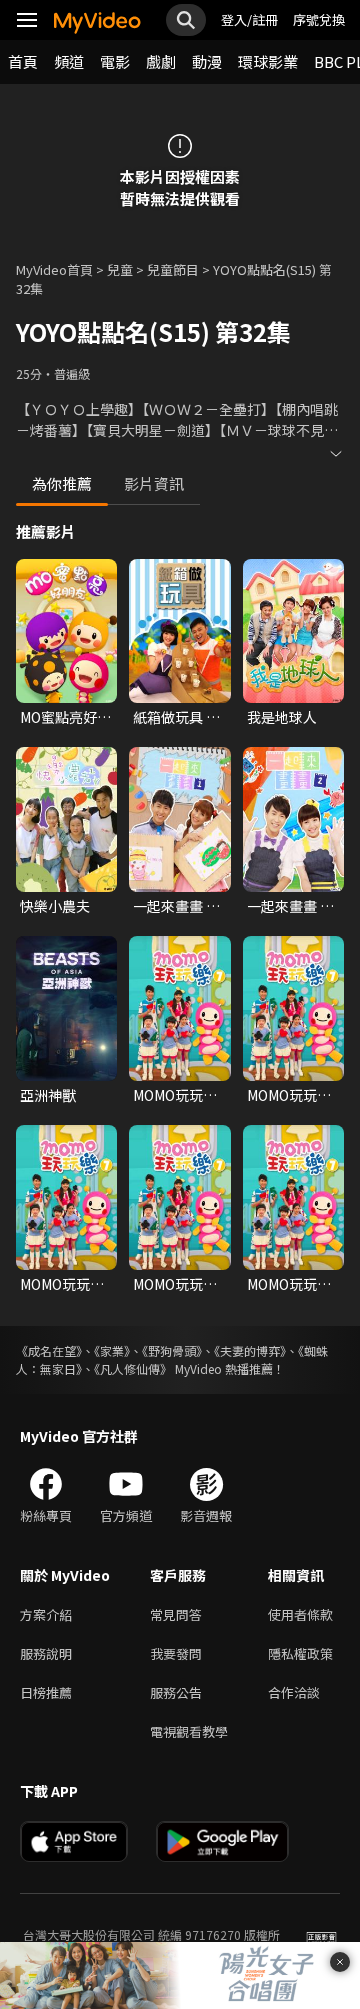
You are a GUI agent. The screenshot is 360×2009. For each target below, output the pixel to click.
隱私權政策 (300, 1653)
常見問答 (176, 1614)
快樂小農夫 (55, 906)
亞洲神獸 (48, 1095)
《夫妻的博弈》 (250, 1350)
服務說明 (46, 1653)
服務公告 (176, 1692)
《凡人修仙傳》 (133, 1368)
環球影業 (268, 61)
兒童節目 (173, 269)
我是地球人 (282, 717)
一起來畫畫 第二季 (290, 906)
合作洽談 (294, 1692)
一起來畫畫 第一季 (176, 906)
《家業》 (112, 1350)
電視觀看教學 (189, 1731)
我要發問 (176, 1653)
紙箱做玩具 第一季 (176, 717)
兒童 (120, 269)
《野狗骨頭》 (172, 1350)
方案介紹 (46, 1614)
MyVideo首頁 (54, 269)
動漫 (207, 61)
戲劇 (161, 61)
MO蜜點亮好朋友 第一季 (65, 717)
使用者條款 (300, 1614)
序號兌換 (319, 19)
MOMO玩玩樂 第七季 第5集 (62, 1284)
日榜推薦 (46, 1692)
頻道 (69, 61)
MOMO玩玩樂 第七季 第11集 (177, 1095)
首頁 (23, 61)
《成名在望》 (49, 1350)
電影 (115, 61)
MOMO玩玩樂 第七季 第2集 (175, 1284)
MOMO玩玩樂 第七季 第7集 (289, 1284)
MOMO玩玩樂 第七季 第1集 (289, 1095)
